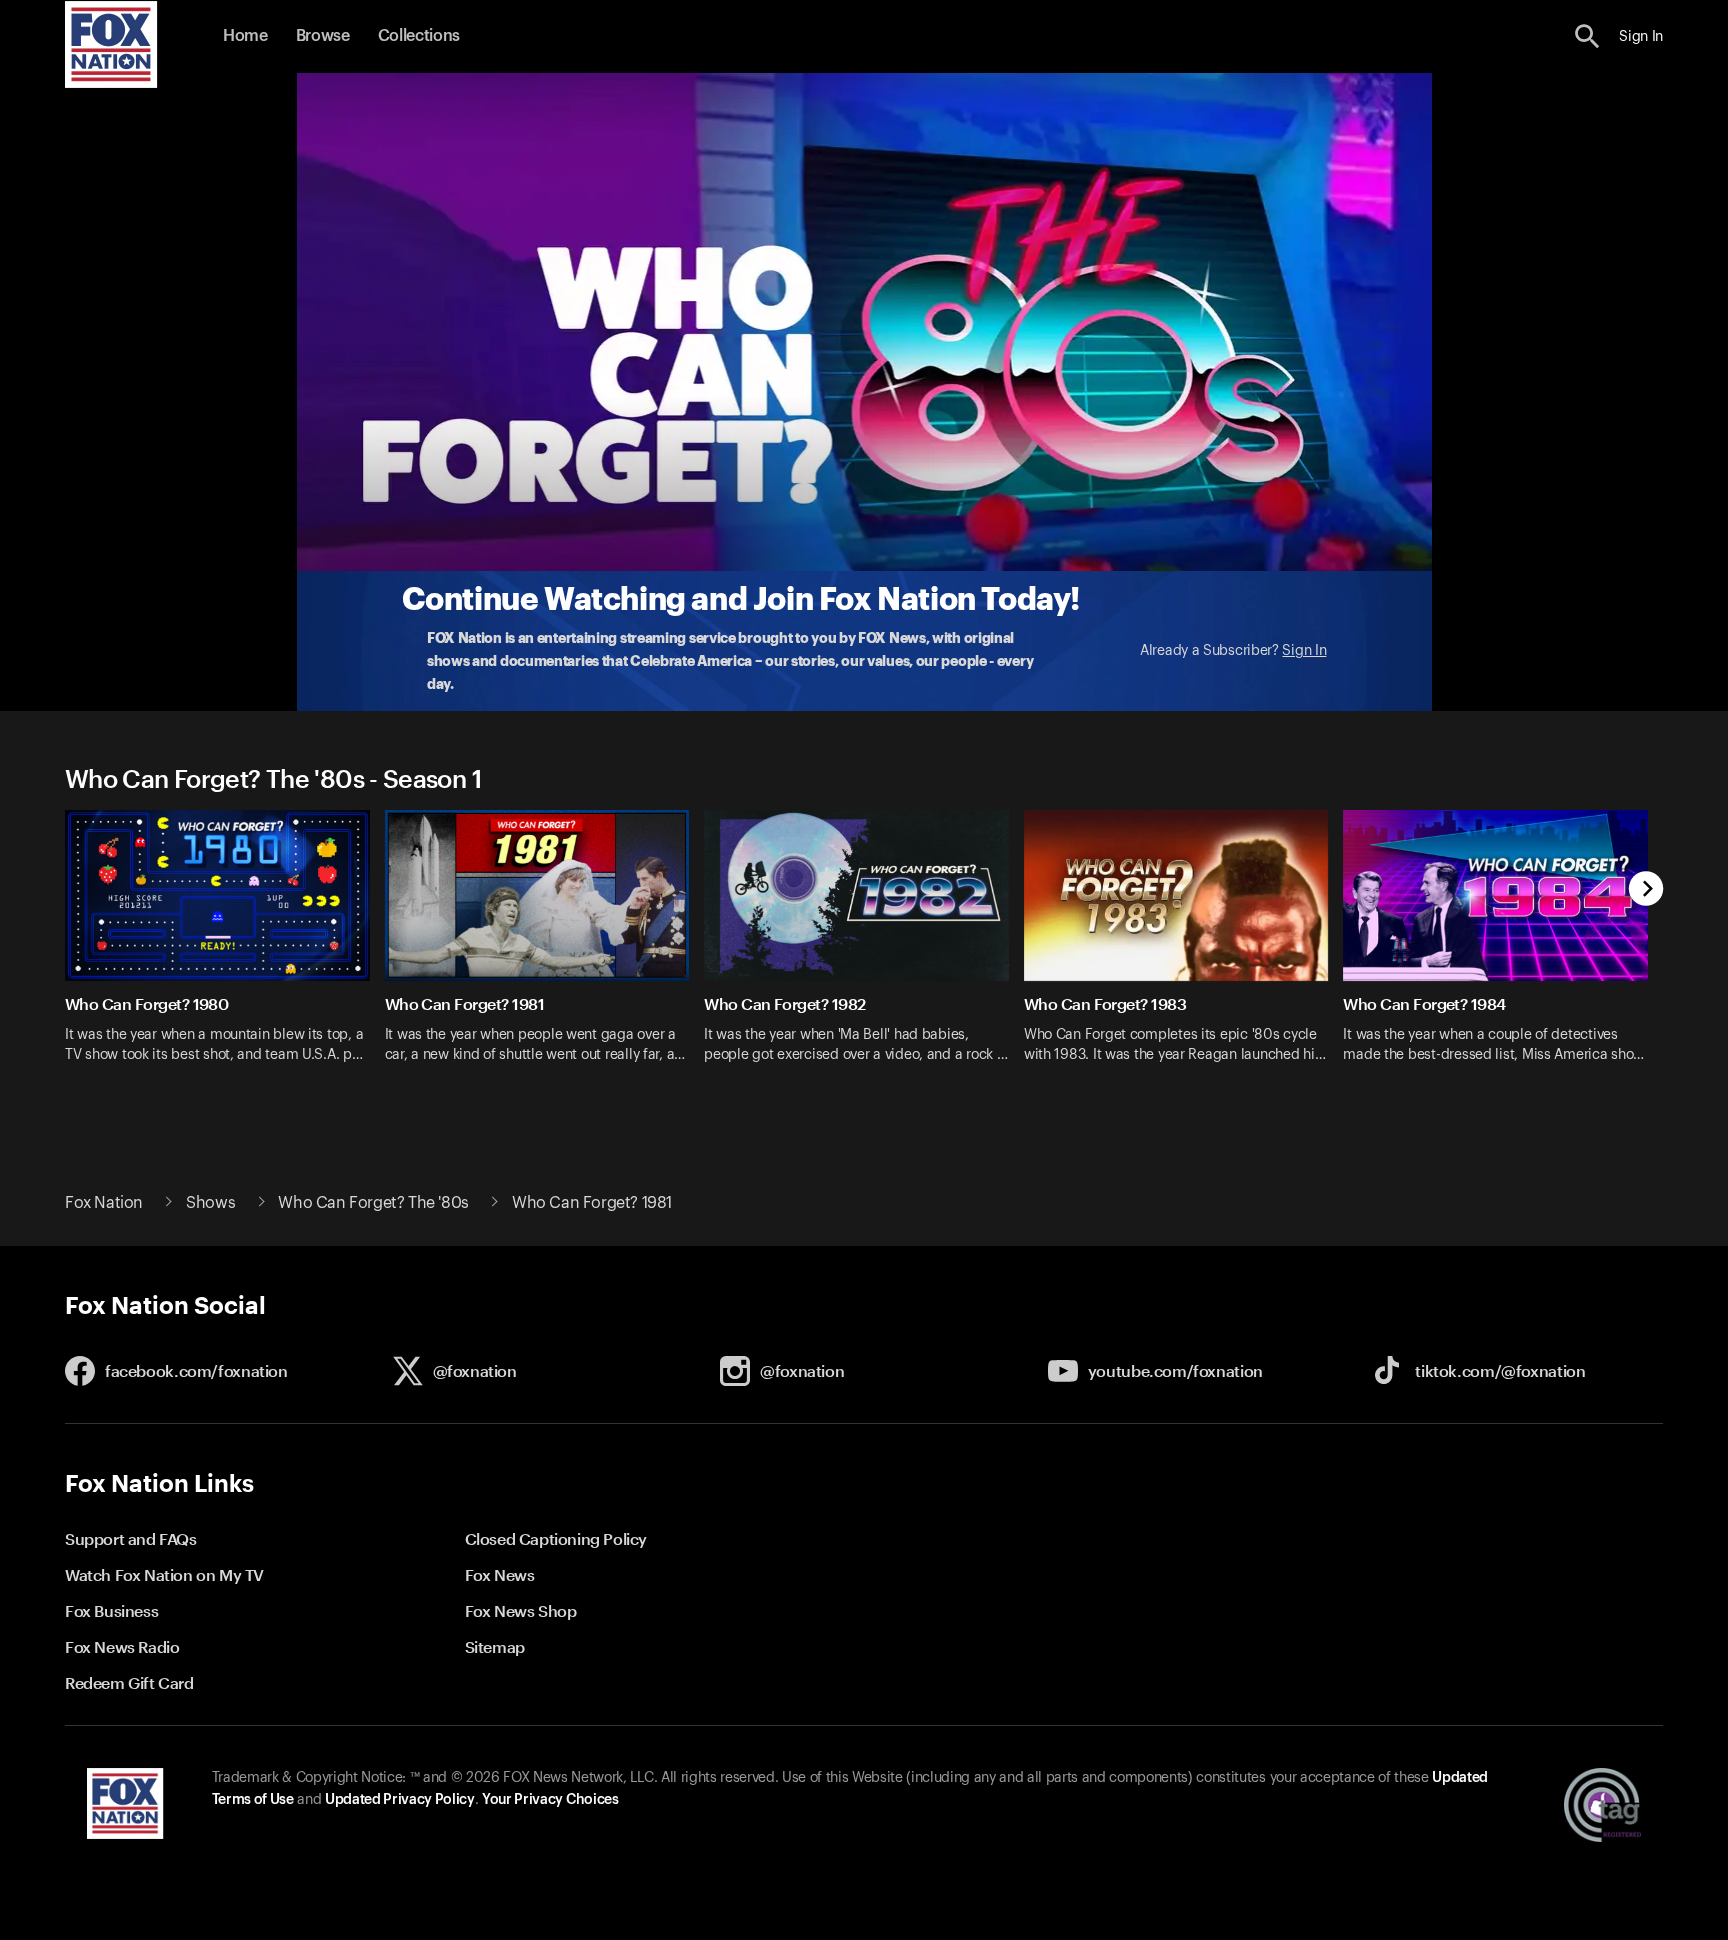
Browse (323, 36)
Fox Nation (104, 1203)
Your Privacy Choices (550, 1800)
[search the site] (1587, 36)
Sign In (1304, 651)
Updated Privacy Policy (400, 1800)
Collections (419, 36)
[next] (1646, 890)
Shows (210, 1203)
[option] (225, 949)
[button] (1587, 36)
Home (245, 36)
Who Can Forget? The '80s (373, 1203)
